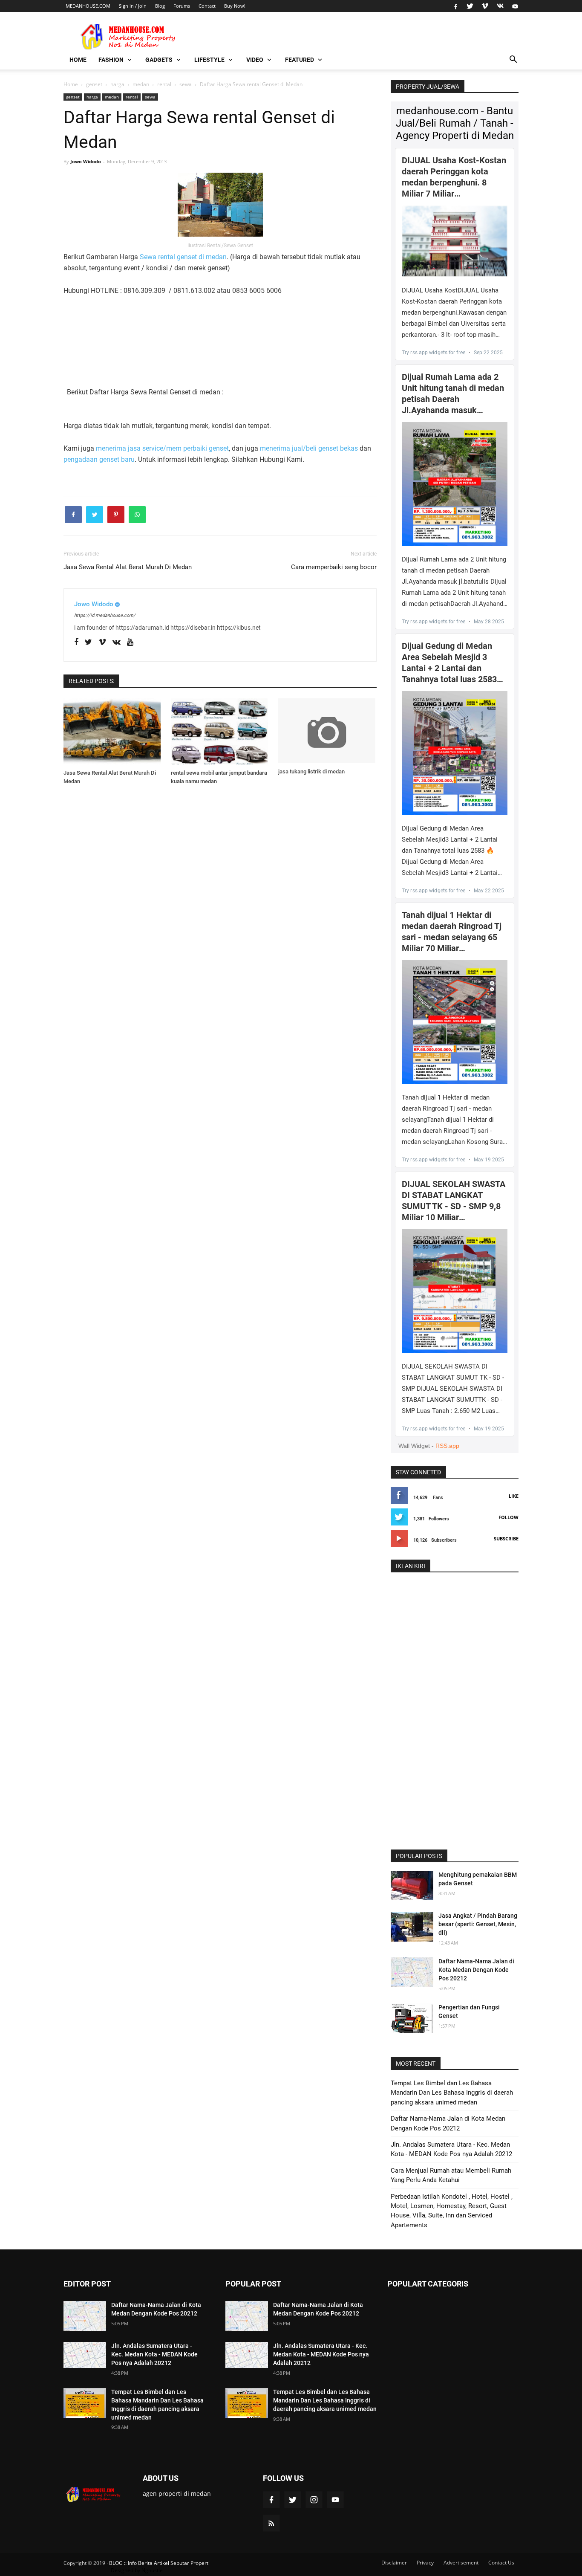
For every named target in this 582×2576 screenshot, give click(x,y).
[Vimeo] (102, 642)
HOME (78, 60)
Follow (509, 1517)
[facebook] (456, 6)
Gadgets (159, 60)
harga (92, 97)
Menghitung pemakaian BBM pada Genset (478, 1879)
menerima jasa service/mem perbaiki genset (162, 448)
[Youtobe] (130, 642)
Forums (182, 6)
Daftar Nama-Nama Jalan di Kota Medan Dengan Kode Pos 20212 (476, 1970)
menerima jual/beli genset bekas (309, 448)
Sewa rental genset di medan (183, 257)
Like (514, 1496)
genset (73, 97)
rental (132, 97)
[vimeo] (485, 6)
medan (112, 97)
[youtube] (514, 6)
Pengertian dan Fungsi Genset (469, 2012)
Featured (300, 60)
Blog (160, 6)
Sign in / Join (133, 6)
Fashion (111, 60)
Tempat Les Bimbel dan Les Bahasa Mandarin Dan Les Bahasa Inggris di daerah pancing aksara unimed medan (452, 2093)
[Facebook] (76, 642)
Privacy (425, 2563)
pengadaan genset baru (99, 459)
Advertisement (461, 2563)
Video (255, 60)
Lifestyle (209, 60)
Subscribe (506, 1538)
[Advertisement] (106, 331)
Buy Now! (235, 6)
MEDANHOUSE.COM (88, 6)
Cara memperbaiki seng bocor (334, 567)
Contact (207, 6)
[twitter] (470, 6)
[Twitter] (88, 642)
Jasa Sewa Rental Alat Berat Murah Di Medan (128, 567)
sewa (150, 97)
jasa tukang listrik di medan (311, 771)
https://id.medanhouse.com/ (105, 615)
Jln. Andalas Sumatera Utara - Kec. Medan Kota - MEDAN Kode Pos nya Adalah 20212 (154, 2354)
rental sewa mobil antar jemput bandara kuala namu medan (219, 777)
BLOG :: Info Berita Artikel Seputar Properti (159, 2563)
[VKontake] (117, 642)
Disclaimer (394, 2563)
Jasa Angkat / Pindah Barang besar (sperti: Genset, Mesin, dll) (478, 1924)
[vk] (500, 6)
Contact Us (501, 2563)
